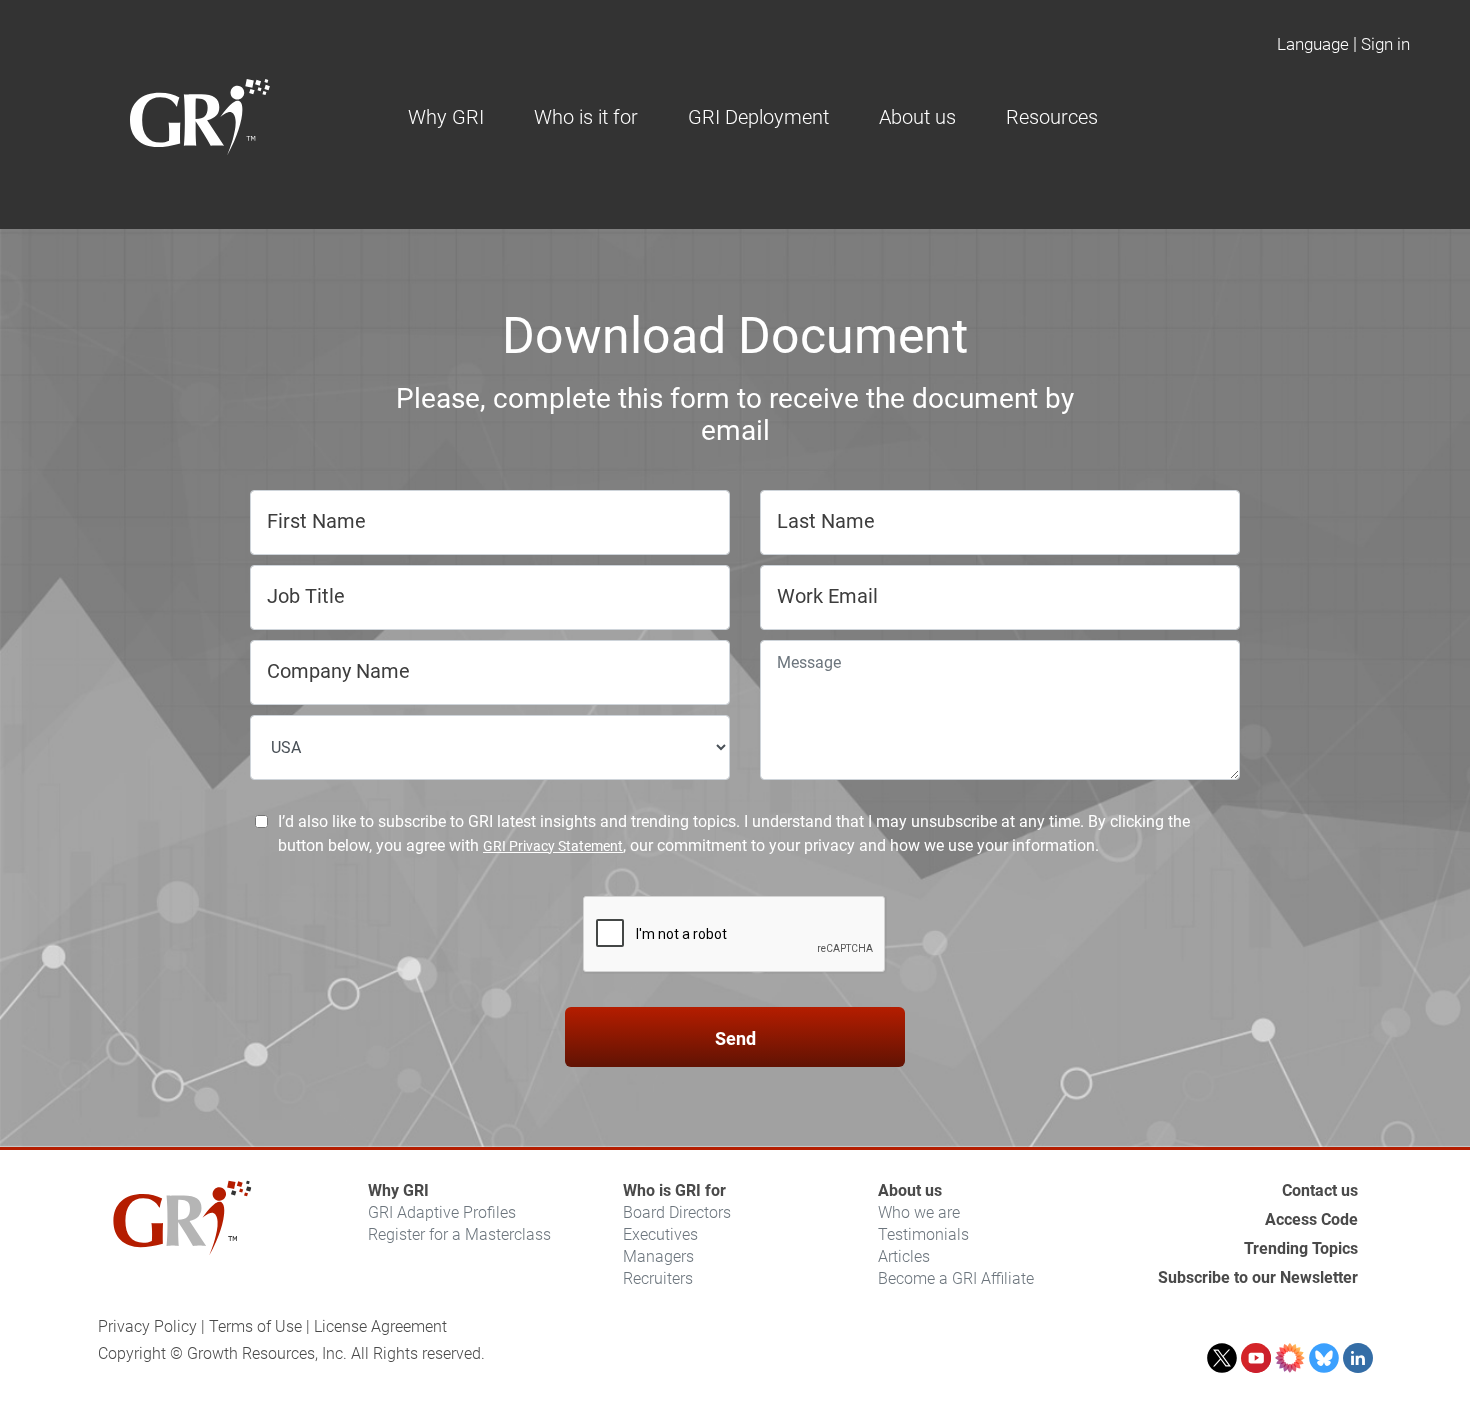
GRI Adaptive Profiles (442, 1212)
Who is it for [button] (586, 117)
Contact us (1320, 1190)
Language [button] (1313, 44)
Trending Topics (1301, 1248)
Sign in (1385, 44)
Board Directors (677, 1212)
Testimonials (923, 1234)
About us (910, 1190)
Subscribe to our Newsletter (1258, 1277)
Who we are (919, 1212)
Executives (660, 1234)
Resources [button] (1052, 117)
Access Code (1311, 1219)
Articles (904, 1256)
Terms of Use (255, 1326)
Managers (658, 1256)
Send (735, 1038)
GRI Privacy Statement (553, 846)
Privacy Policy (147, 1326)
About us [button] (917, 117)
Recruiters (658, 1278)
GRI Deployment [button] (758, 117)
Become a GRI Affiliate (956, 1278)
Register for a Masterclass (459, 1234)
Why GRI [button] (446, 117)
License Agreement (380, 1326)
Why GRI (398, 1190)
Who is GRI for (674, 1190)
